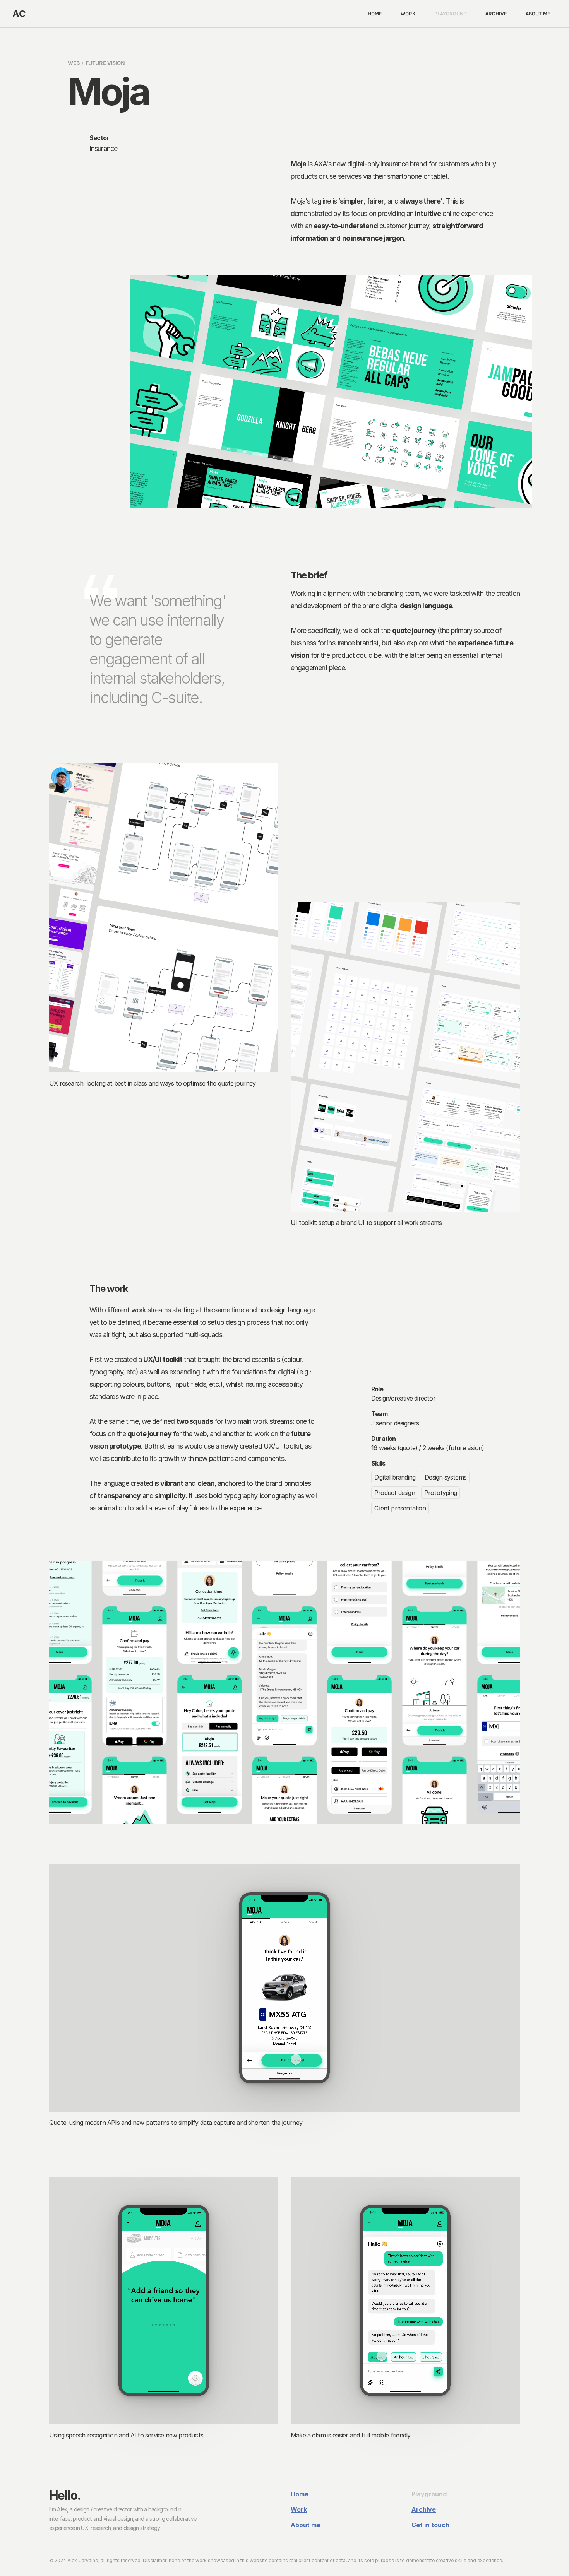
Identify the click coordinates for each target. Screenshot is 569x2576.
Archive (424, 2509)
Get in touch (430, 2525)
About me (306, 2525)
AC (19, 14)
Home (300, 2494)
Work (299, 2509)
